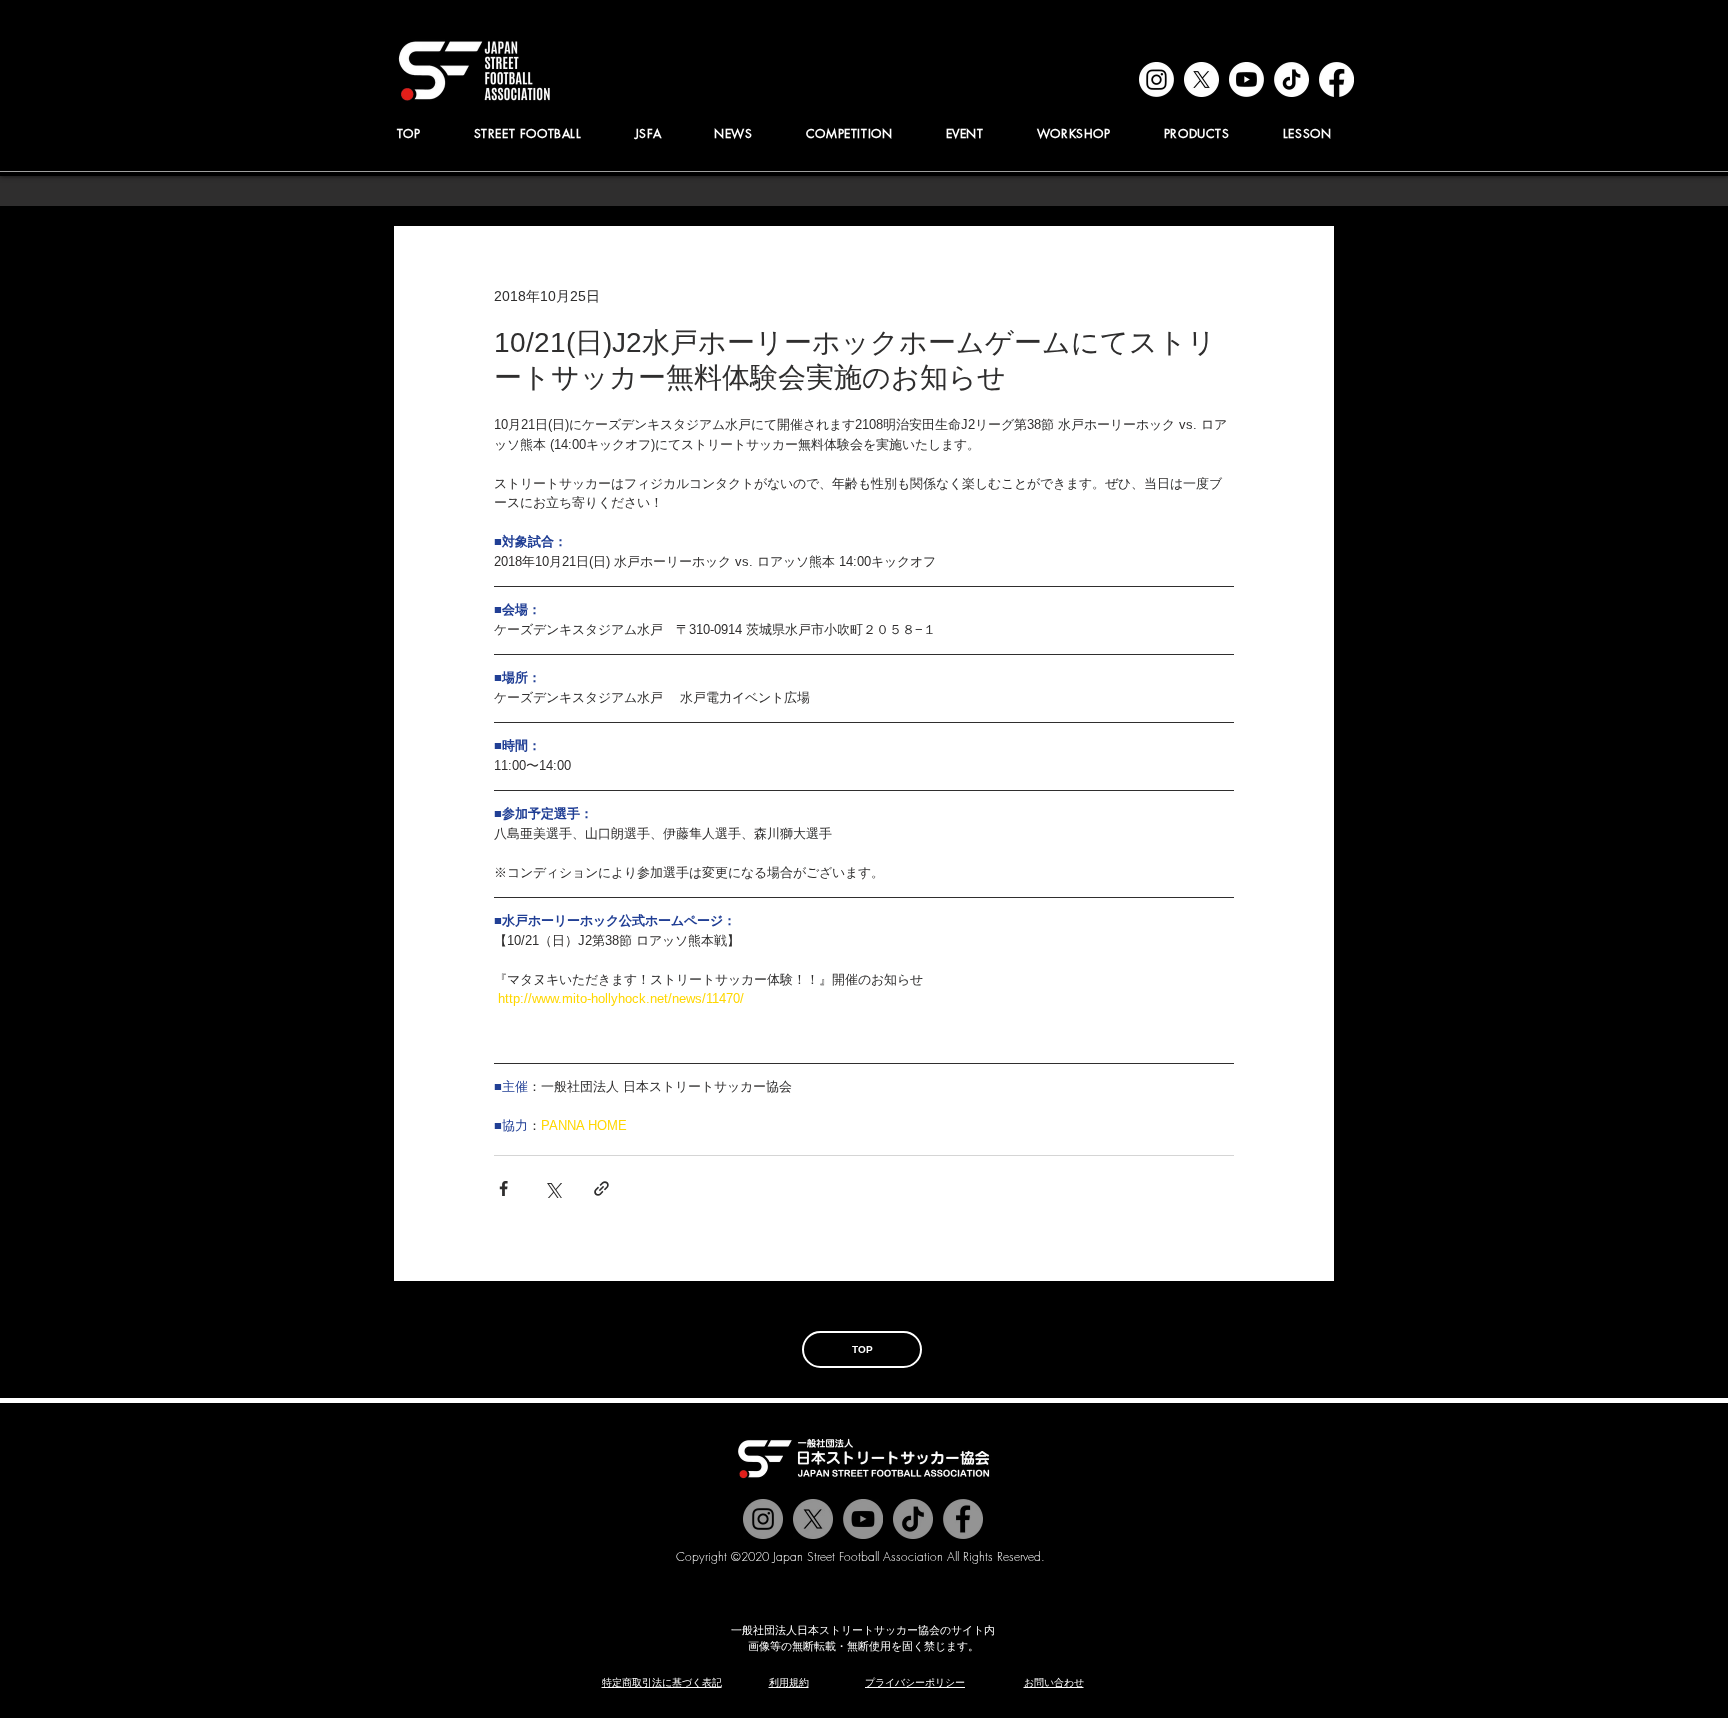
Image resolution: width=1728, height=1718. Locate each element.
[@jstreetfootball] (763, 1519)
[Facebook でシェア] (503, 1188)
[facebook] (1336, 79)
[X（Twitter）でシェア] (552, 1188)
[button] (648, 133)
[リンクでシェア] (601, 1188)
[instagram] (1156, 79)
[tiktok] (1291, 79)
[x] (1201, 79)
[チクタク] (913, 1519)
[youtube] (1246, 79)
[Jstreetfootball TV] (863, 1519)
